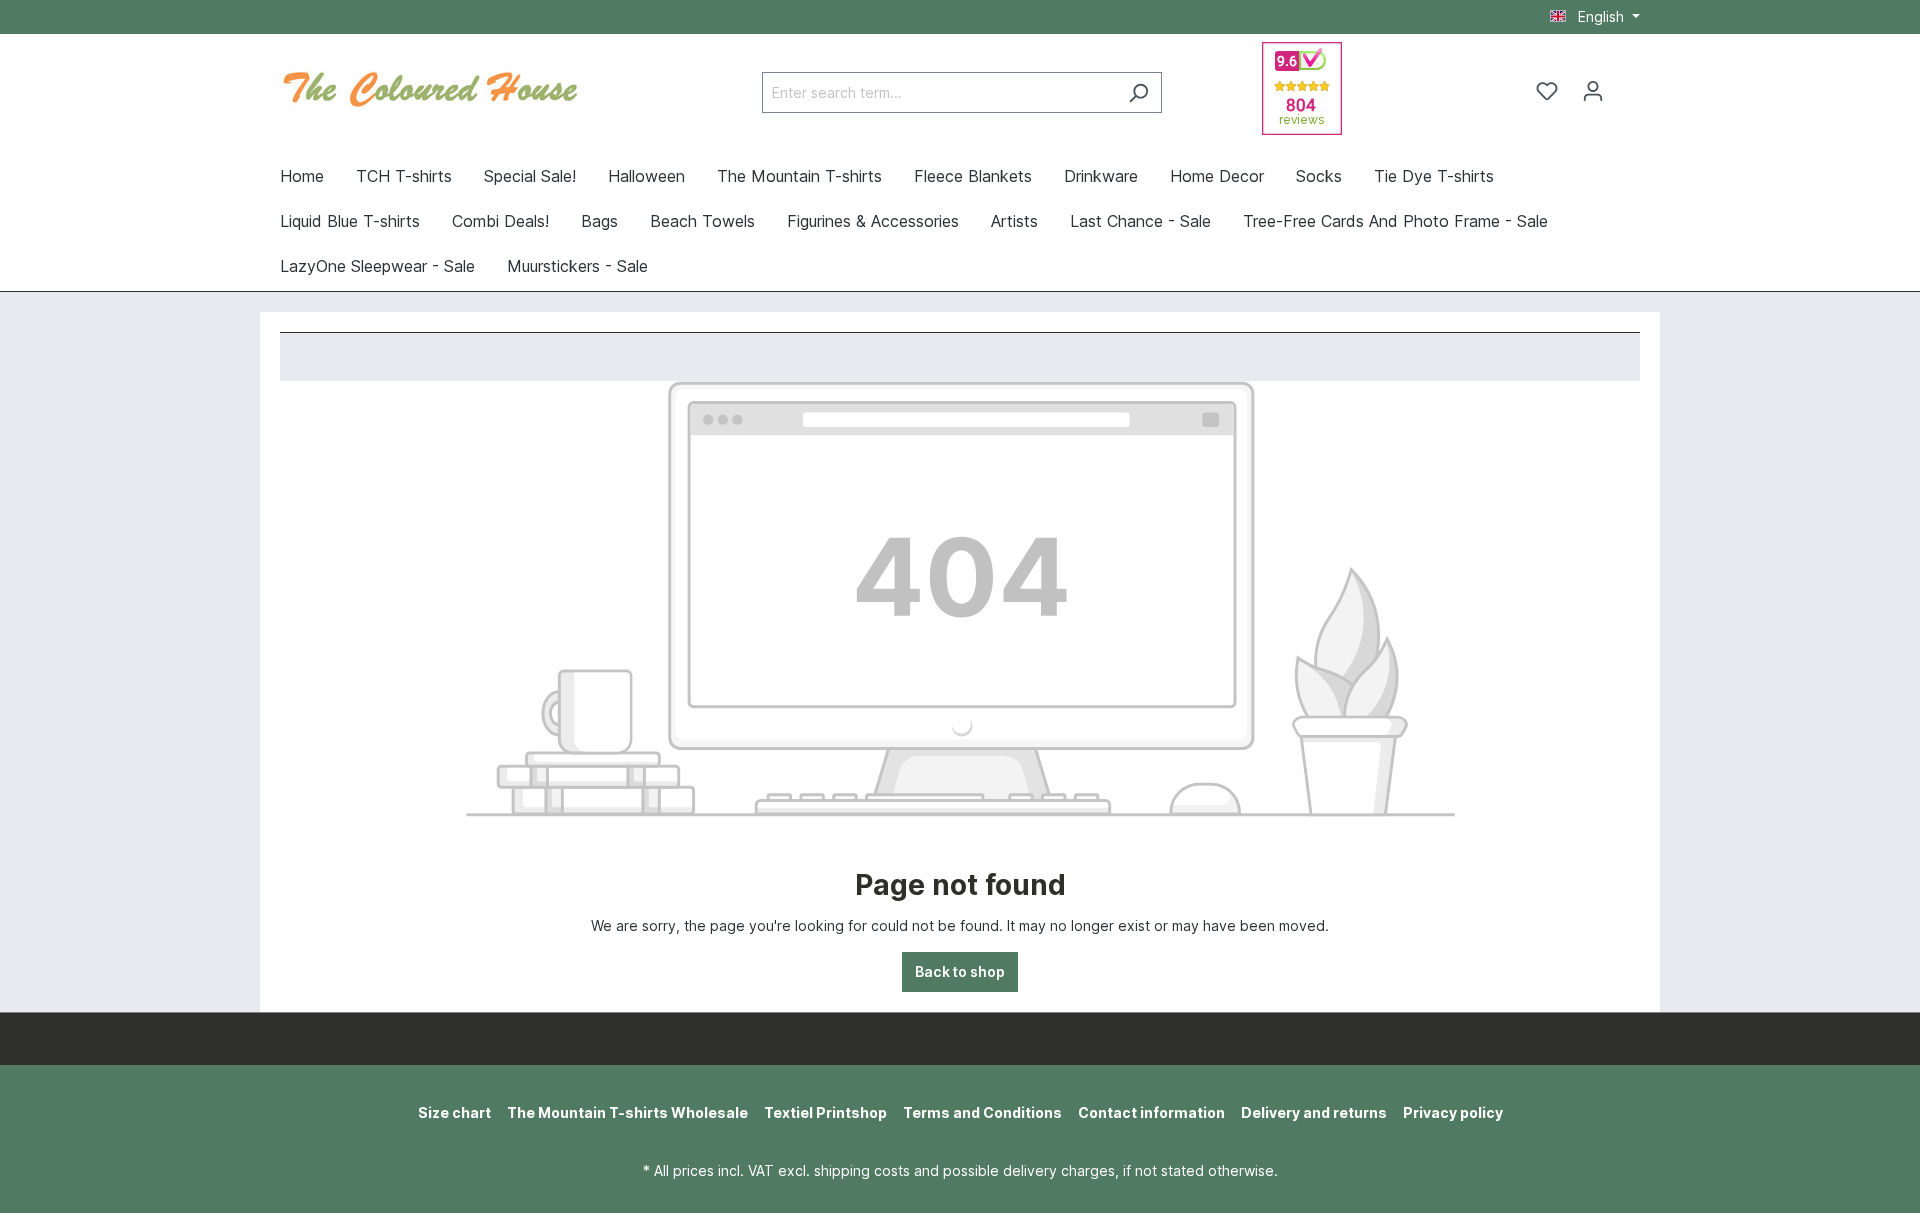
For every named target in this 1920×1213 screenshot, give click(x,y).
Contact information (1151, 1112)
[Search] (1138, 92)
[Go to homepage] (430, 87)
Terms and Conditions (982, 1112)
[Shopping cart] (1628, 84)
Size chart (454, 1112)
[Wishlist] (1547, 91)
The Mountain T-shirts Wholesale (627, 1112)
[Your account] (1593, 91)
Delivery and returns (1314, 1112)
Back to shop (960, 971)
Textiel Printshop (825, 1112)
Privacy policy (1453, 1112)
